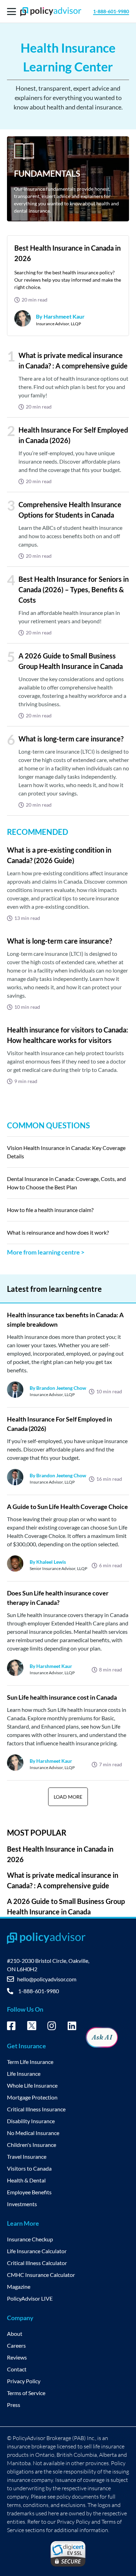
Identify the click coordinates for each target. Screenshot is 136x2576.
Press (14, 2405)
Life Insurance (24, 2074)
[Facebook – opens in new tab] (11, 2027)
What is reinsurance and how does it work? (58, 1232)
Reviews (17, 2357)
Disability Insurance (31, 2121)
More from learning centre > (46, 1252)
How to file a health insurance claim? (50, 1210)
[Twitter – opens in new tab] (32, 2028)
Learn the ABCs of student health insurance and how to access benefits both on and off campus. (70, 536)
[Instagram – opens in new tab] (52, 2027)
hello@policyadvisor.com (47, 1979)
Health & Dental (26, 2180)
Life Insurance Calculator (37, 2251)
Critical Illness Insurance (36, 2109)
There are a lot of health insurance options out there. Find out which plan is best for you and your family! (73, 387)
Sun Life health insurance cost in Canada (62, 1697)
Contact (17, 2369)
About (15, 2334)
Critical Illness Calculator (37, 2263)
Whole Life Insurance (32, 2085)
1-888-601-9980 (111, 11)
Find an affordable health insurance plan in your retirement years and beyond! (69, 617)
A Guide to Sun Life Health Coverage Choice (67, 1507)
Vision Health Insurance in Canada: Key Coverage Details (66, 1152)
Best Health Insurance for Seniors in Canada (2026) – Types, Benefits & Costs (74, 589)
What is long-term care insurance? (71, 739)
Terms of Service (26, 2393)
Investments (22, 2204)
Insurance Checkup (30, 2239)
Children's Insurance (32, 2145)
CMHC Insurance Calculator (41, 2275)
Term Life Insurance (30, 2062)
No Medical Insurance (33, 2133)
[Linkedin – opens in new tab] (72, 2027)
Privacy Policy (24, 2381)
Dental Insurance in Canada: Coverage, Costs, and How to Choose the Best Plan (66, 1183)
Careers (16, 2345)
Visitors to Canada (29, 2168)
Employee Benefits (29, 2192)
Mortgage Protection (32, 2097)
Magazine (19, 2287)
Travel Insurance (27, 2156)
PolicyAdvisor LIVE (30, 2298)
